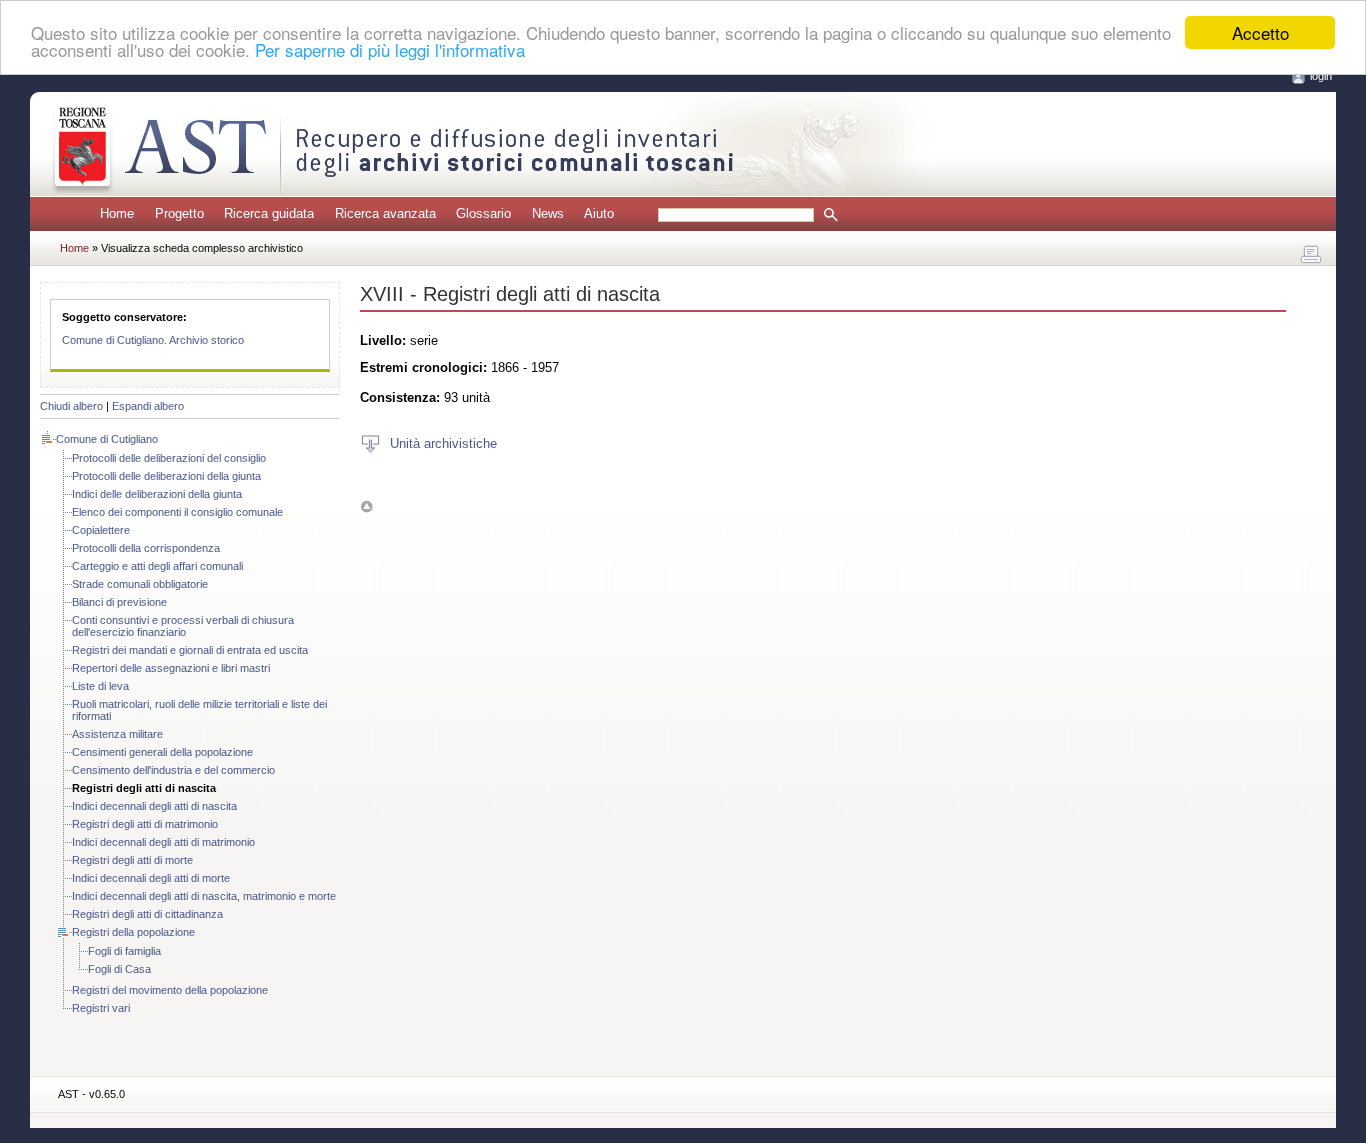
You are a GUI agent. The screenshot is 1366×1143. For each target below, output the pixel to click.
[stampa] (1311, 255)
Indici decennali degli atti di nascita (154, 806)
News (548, 213)
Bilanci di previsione (119, 602)
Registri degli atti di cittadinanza (147, 914)
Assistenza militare (117, 734)
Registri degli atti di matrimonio (145, 824)
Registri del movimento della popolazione (170, 990)
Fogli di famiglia (124, 951)
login (1321, 76)
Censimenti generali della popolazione (162, 752)
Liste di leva (100, 686)
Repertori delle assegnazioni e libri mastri (171, 668)
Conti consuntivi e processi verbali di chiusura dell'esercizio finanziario (183, 626)
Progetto (179, 213)
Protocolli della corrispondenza (146, 548)
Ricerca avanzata (385, 213)
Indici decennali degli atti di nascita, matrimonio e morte (204, 896)
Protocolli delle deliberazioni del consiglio (169, 458)
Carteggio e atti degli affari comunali (157, 566)
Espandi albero (148, 406)
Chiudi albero (71, 406)
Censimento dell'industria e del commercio (173, 770)
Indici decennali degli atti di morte (151, 878)
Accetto (1260, 32)
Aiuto (599, 213)
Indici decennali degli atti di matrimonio (163, 842)
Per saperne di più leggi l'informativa (390, 50)
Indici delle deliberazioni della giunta (157, 494)
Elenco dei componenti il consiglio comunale (177, 512)
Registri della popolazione (133, 932)
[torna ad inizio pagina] (366, 506)
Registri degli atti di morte (132, 860)
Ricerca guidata (269, 213)
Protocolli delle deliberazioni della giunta (166, 476)
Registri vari (101, 1008)
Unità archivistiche (443, 442)
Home (117, 213)
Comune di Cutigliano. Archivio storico (153, 340)
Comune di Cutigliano (107, 439)
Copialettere (101, 530)
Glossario (483, 213)
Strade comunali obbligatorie (140, 584)
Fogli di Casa (119, 969)
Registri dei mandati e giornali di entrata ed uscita (190, 650)
